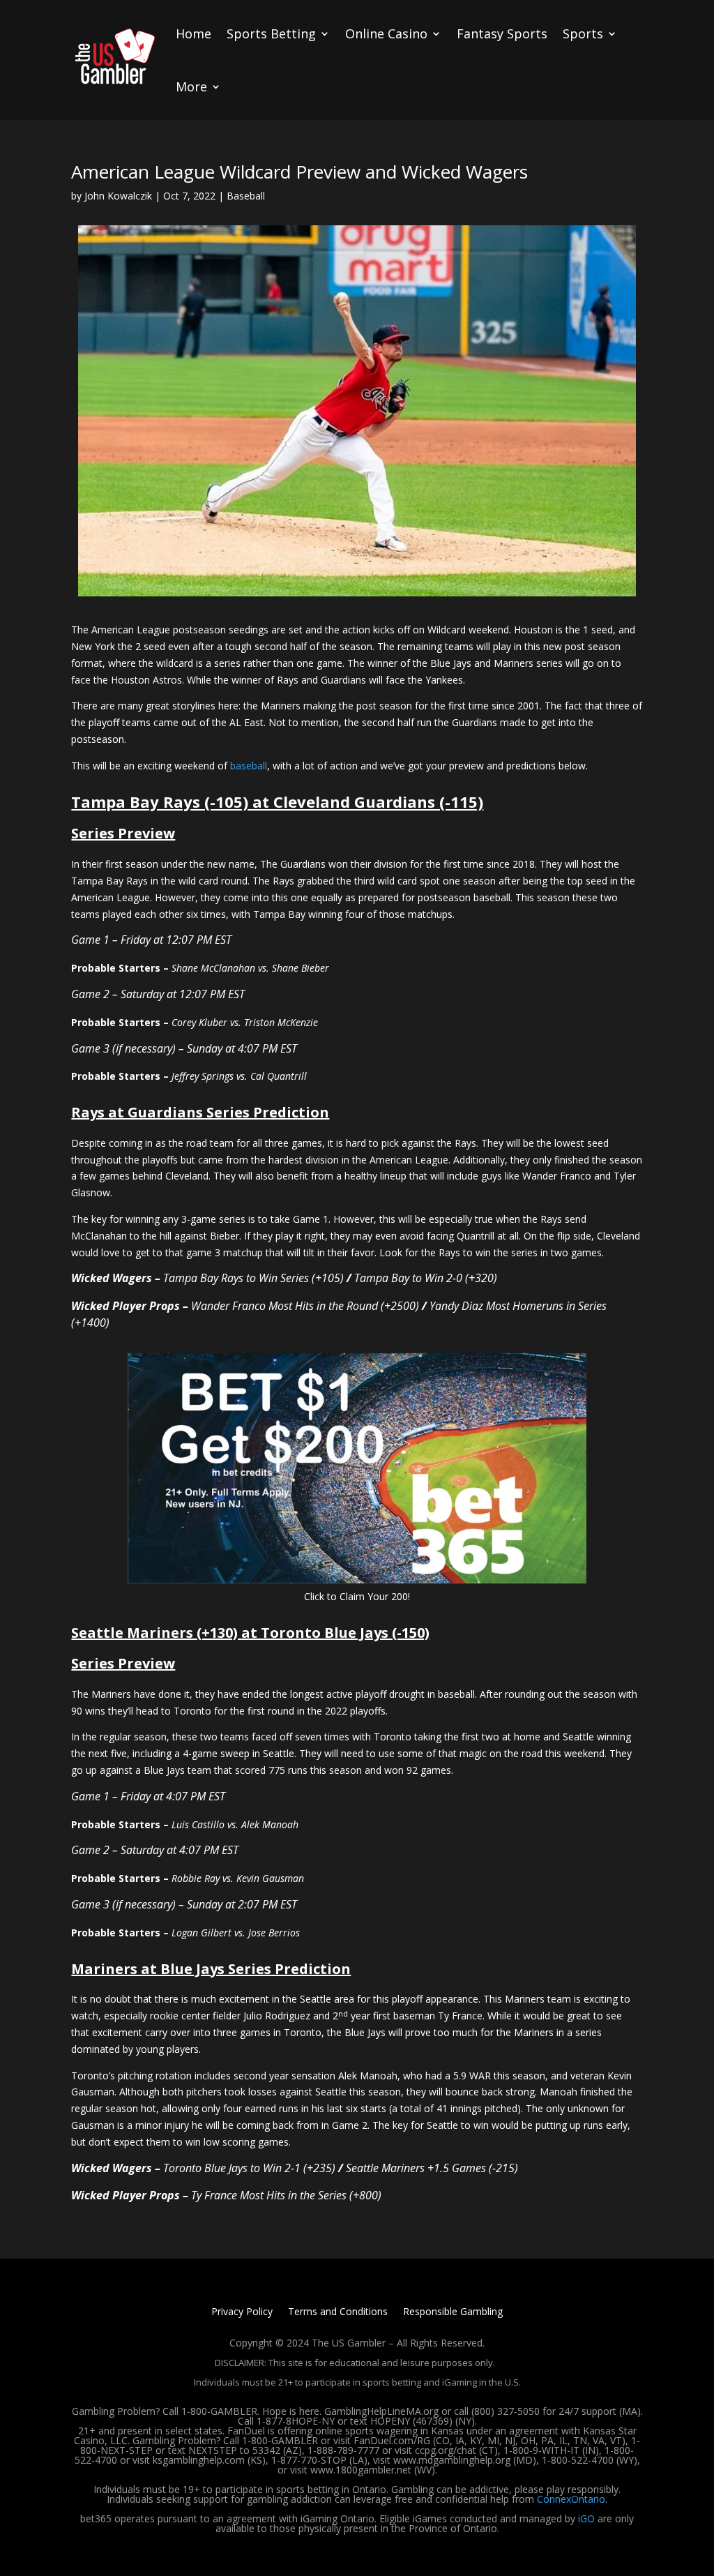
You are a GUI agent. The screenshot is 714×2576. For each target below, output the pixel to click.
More (191, 86)
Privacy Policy (242, 2312)
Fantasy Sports (502, 33)
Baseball (246, 196)
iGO (586, 2518)
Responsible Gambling (453, 2312)
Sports (583, 33)
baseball (249, 766)
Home (193, 33)
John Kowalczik (118, 196)
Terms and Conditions (338, 2312)
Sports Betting (271, 33)
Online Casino (386, 33)
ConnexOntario (571, 2499)
